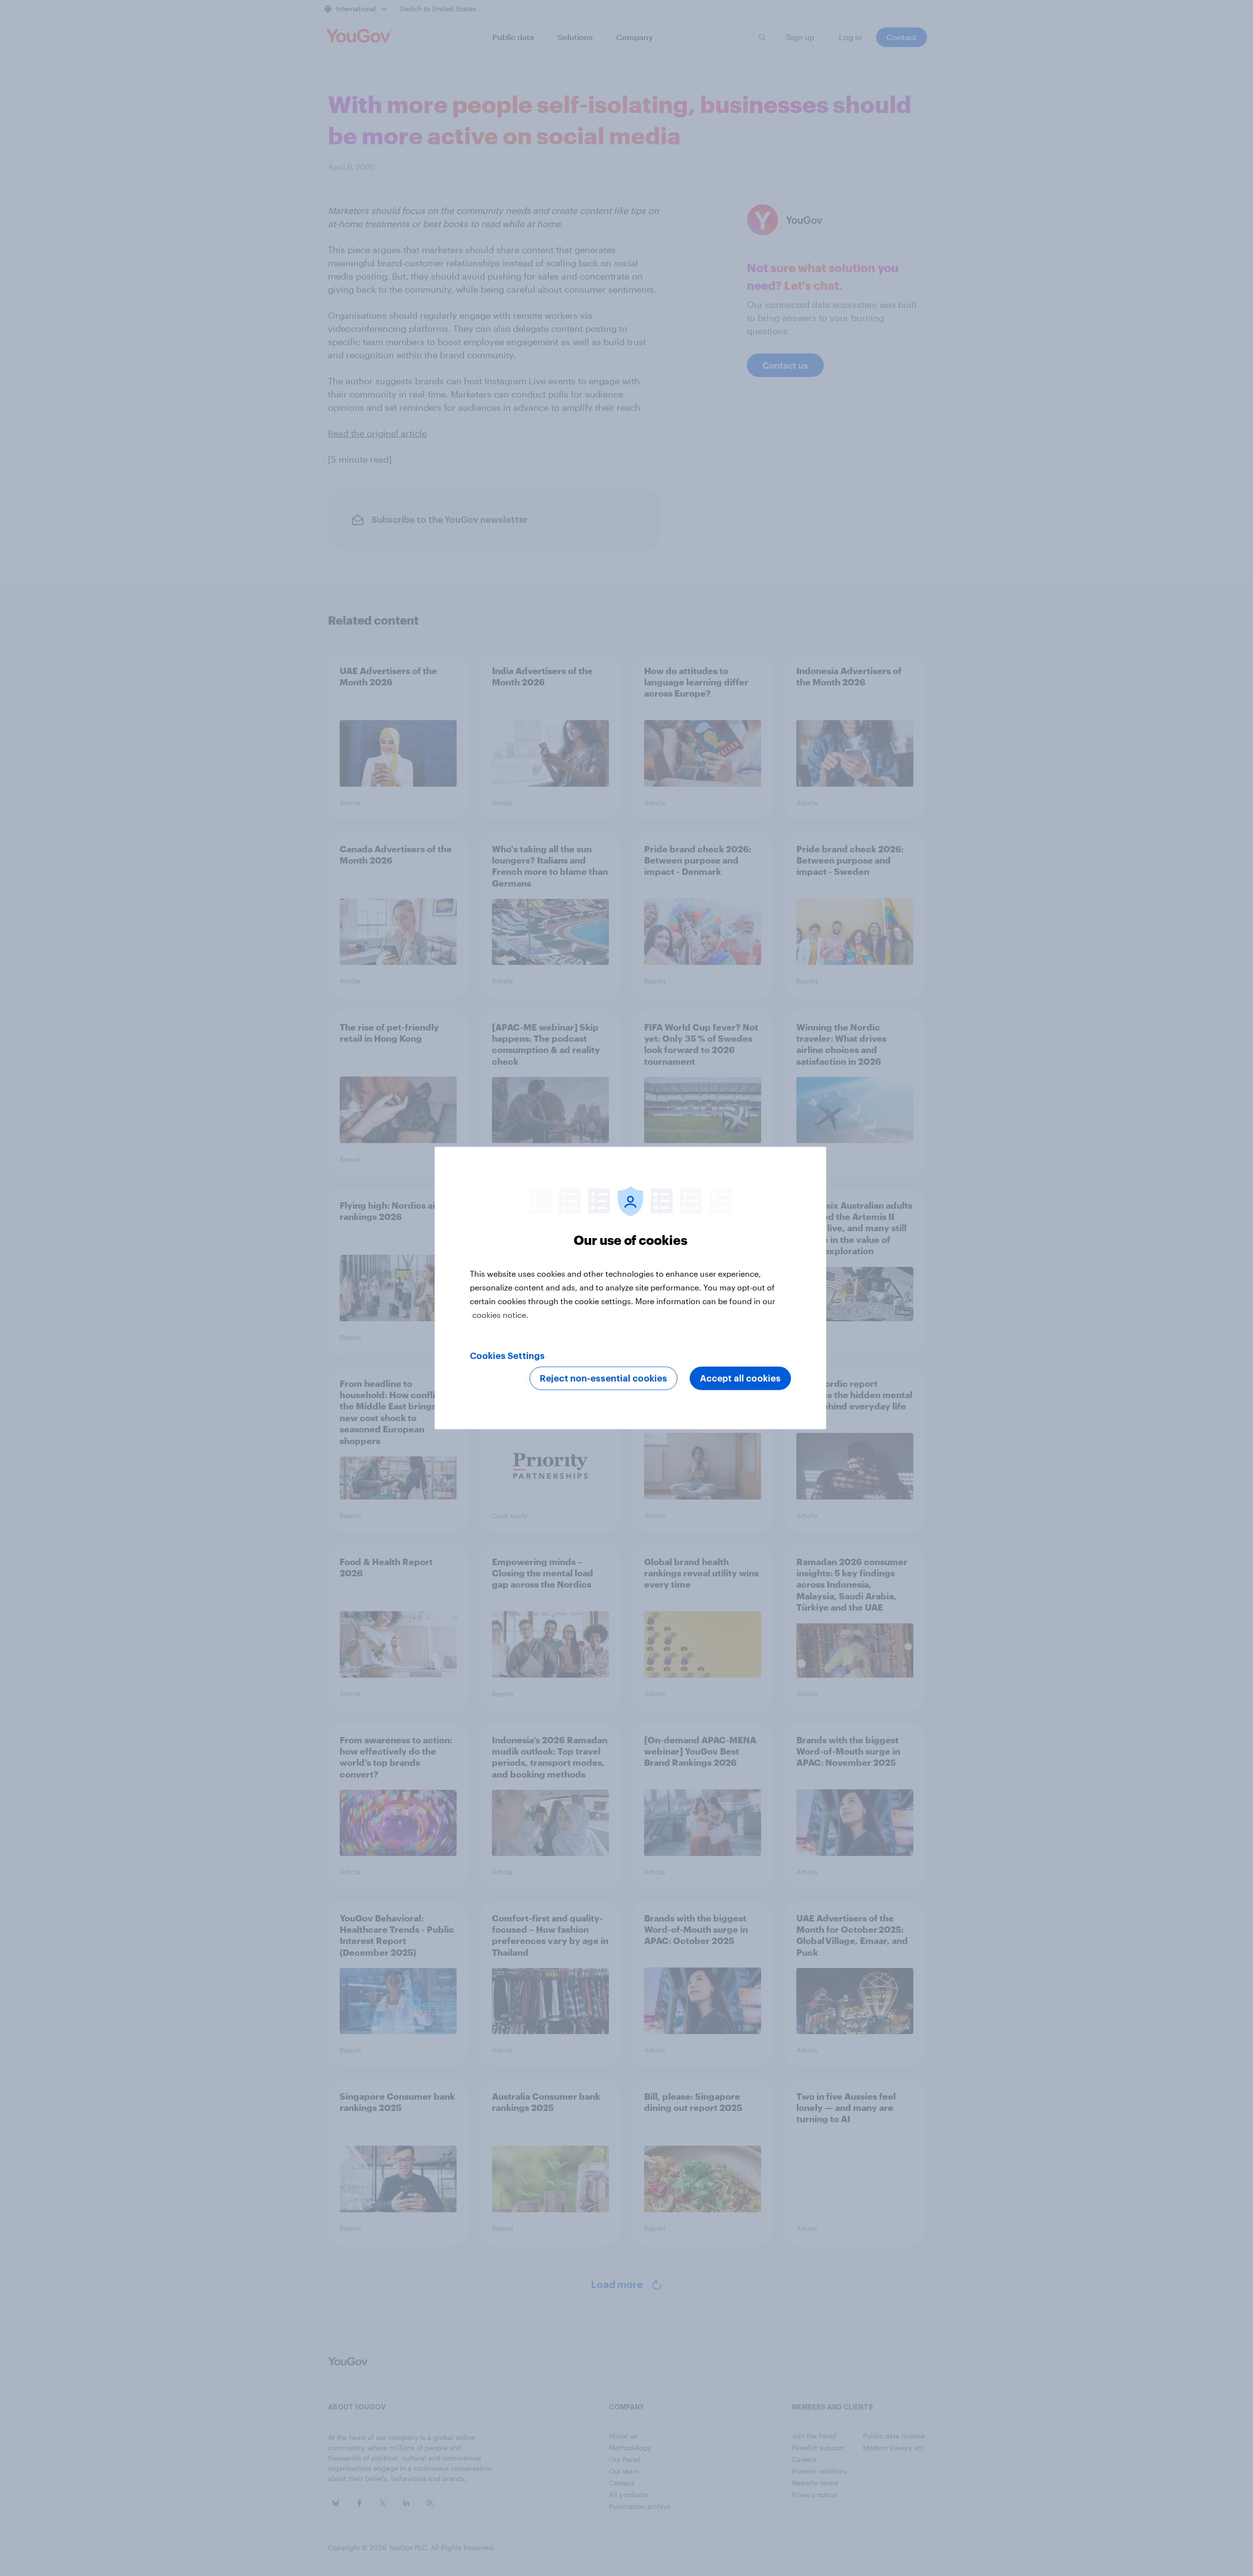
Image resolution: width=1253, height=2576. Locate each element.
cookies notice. (500, 1315)
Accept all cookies (740, 1379)
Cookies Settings (507, 1356)
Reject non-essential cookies (603, 1379)
